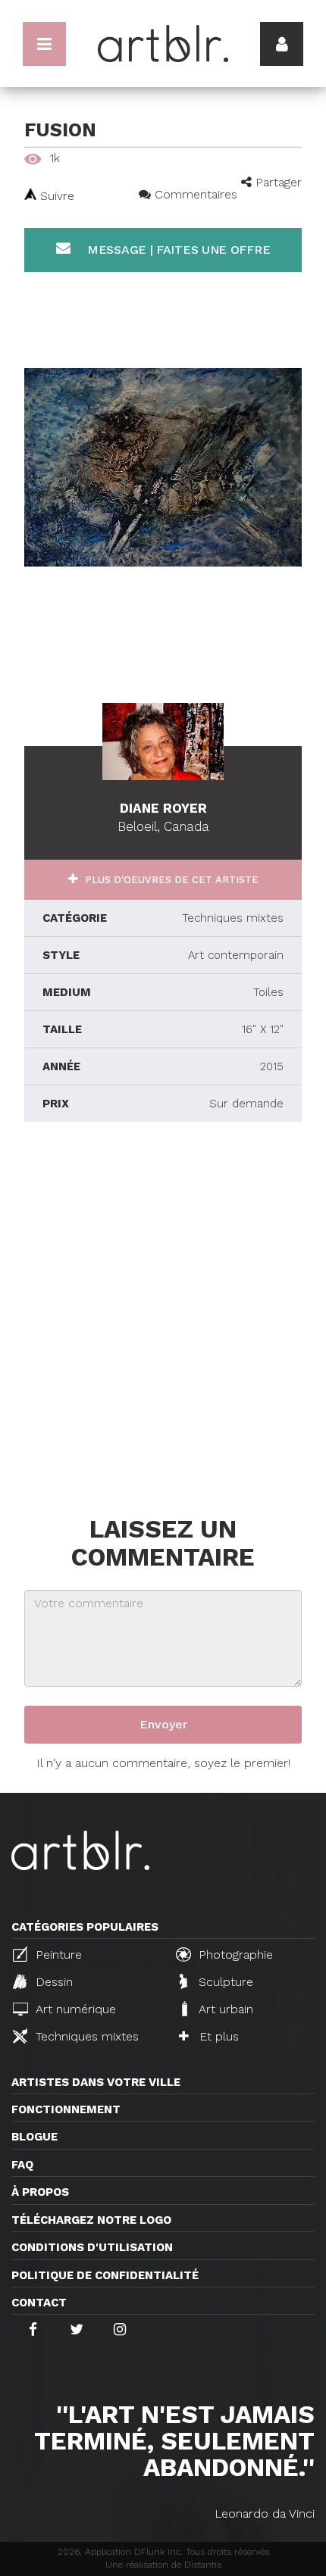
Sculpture (224, 1982)
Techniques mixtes (85, 2036)
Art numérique (74, 2009)
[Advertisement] (163, 1315)
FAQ (22, 2165)
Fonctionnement (66, 2109)
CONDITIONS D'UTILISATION (92, 2247)
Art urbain (224, 2009)
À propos (40, 2192)
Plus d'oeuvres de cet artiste (170, 880)
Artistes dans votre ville (96, 2082)
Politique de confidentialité (105, 2275)
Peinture (57, 1955)
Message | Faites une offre (177, 250)
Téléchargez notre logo (91, 2220)
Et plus (217, 2036)
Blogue (34, 2137)
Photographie (234, 1955)
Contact (39, 2303)
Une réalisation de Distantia (163, 2565)
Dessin (52, 1982)
